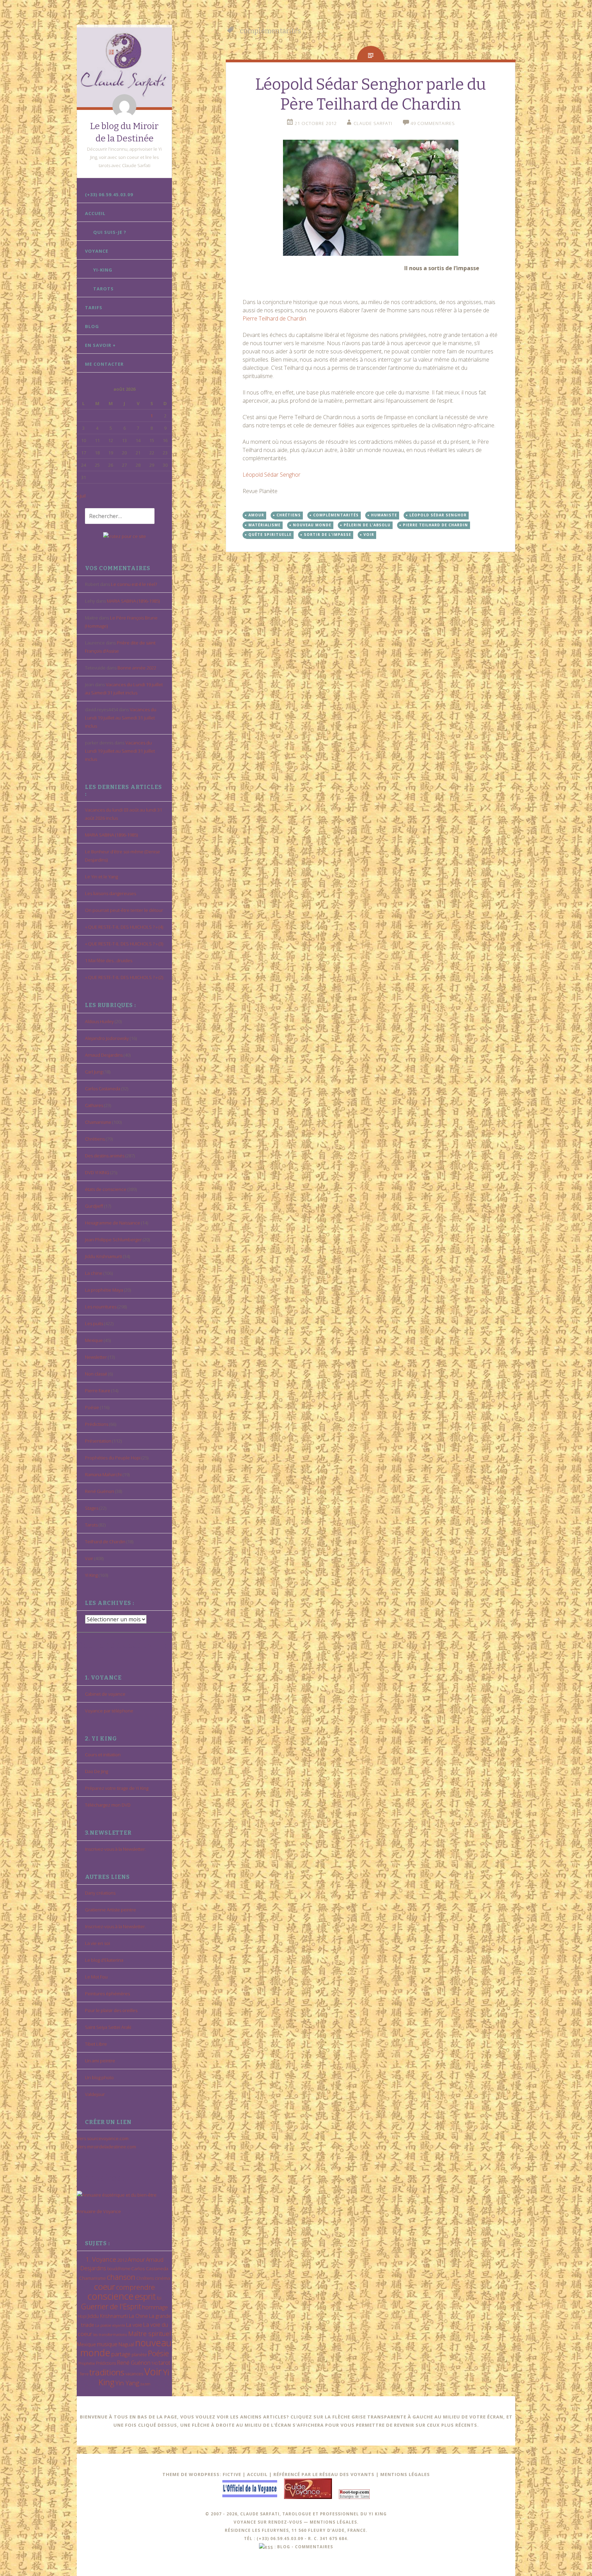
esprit (145, 2296)
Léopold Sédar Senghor (272, 475)
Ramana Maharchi (103, 1474)
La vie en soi (97, 1943)
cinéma (162, 2278)
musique (107, 2344)
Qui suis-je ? (110, 232)
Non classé (96, 1374)
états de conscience (106, 1189)
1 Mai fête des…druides (109, 960)
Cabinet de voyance (105, 1694)
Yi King (91, 1575)
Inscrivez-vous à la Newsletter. (115, 1849)
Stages (92, 1508)
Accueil (95, 213)
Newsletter (96, 1357)
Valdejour (95, 2094)
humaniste (384, 515)
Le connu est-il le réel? (134, 584)
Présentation (98, 1441)
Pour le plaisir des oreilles (111, 2010)
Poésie (92, 1407)
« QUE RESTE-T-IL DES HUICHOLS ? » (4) (124, 927)
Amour (136, 2259)
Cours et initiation (103, 1755)
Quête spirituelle (270, 535)
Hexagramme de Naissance (113, 1223)
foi (159, 2298)
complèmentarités (336, 515)
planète (139, 2354)
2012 (122, 2260)
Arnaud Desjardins (104, 1055)
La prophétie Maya (104, 1290)
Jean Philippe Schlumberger (113, 1240)
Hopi (82, 2316)
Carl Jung (94, 1072)
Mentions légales (405, 2474)
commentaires (314, 2547)
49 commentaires (433, 123)
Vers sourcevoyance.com (103, 2138)
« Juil (81, 496)
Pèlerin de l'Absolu (367, 525)
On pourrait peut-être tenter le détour (124, 910)
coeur (104, 2286)
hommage (155, 2307)
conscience (110, 2296)
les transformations (110, 2334)
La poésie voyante (110, 2325)
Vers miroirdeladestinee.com (106, 2147)
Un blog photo (99, 2077)
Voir (89, 1558)
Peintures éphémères (107, 1994)
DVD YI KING (97, 1172)
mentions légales (333, 2522)
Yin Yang (127, 2383)
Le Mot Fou (96, 1977)
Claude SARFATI (373, 123)
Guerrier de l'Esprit (111, 2306)
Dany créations (100, 1893)
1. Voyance (101, 2259)
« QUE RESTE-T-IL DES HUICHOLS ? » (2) (124, 977)
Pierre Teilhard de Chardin (274, 318)
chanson (121, 2277)
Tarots (103, 289)
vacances (134, 2374)
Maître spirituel (150, 2334)
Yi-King (103, 270)
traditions (107, 2372)
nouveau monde (312, 525)
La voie (134, 2325)
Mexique (94, 1340)
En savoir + (100, 345)
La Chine (138, 2316)
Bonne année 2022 (137, 668)
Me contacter (104, 364)
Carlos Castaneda (103, 1089)
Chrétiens (95, 1139)
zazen (145, 2384)
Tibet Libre (96, 2044)
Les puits (94, 1323)
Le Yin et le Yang (101, 877)
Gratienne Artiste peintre (110, 1910)
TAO (155, 2363)
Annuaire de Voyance (99, 2211)
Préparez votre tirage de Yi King (117, 1788)
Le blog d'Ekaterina (104, 1960)
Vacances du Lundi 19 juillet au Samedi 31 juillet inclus (121, 718)
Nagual (126, 2344)
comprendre (135, 2287)
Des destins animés (105, 1156)
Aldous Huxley (99, 1021)
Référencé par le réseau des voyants (324, 2474)
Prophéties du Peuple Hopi (113, 1458)
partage (121, 2354)
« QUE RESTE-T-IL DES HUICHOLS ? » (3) (124, 944)
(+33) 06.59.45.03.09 (109, 194)
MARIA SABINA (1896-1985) (133, 601)
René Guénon (100, 1491)
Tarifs (94, 307)
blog (284, 2547)
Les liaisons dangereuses (110, 893)
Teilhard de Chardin (105, 1542)
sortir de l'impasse (328, 535)
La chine (94, 1273)
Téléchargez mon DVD (108, 1805)
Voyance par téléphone (109, 1711)
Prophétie (87, 2363)
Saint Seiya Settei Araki (108, 2027)
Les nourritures (101, 1307)
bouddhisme (119, 2269)
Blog (92, 326)
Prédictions (97, 1424)
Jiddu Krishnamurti (103, 1256)
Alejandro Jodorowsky (107, 1038)
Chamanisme (98, 1122)
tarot (164, 2363)
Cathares (94, 1105)
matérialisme (264, 525)
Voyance (97, 251)
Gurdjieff (94, 1206)
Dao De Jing (96, 1771)
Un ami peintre (100, 2061)
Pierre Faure (98, 1391)
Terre (84, 2374)
